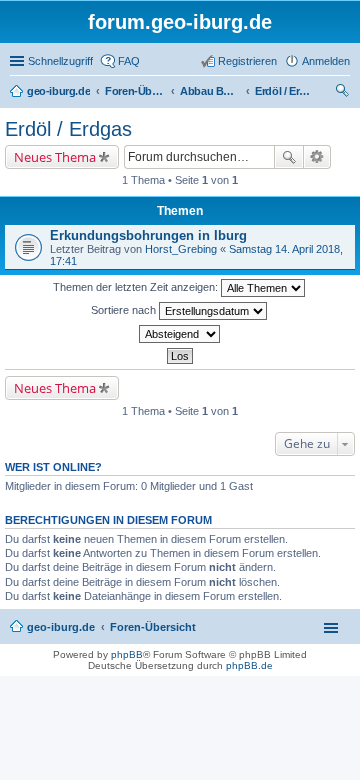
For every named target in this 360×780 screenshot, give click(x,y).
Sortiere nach (125, 310)
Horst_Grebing (181, 249)
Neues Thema (55, 157)
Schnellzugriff (60, 61)
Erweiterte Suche (317, 157)
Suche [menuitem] (344, 93)
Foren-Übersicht (153, 627)
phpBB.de (249, 665)
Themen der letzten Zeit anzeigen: (137, 287)
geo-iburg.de (61, 627)
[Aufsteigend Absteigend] (180, 334)
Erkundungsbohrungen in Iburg (148, 235)
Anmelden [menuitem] (326, 61)
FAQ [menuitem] (129, 61)
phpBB (127, 654)
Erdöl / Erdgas (68, 129)
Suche (289, 157)
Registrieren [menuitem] (247, 61)
